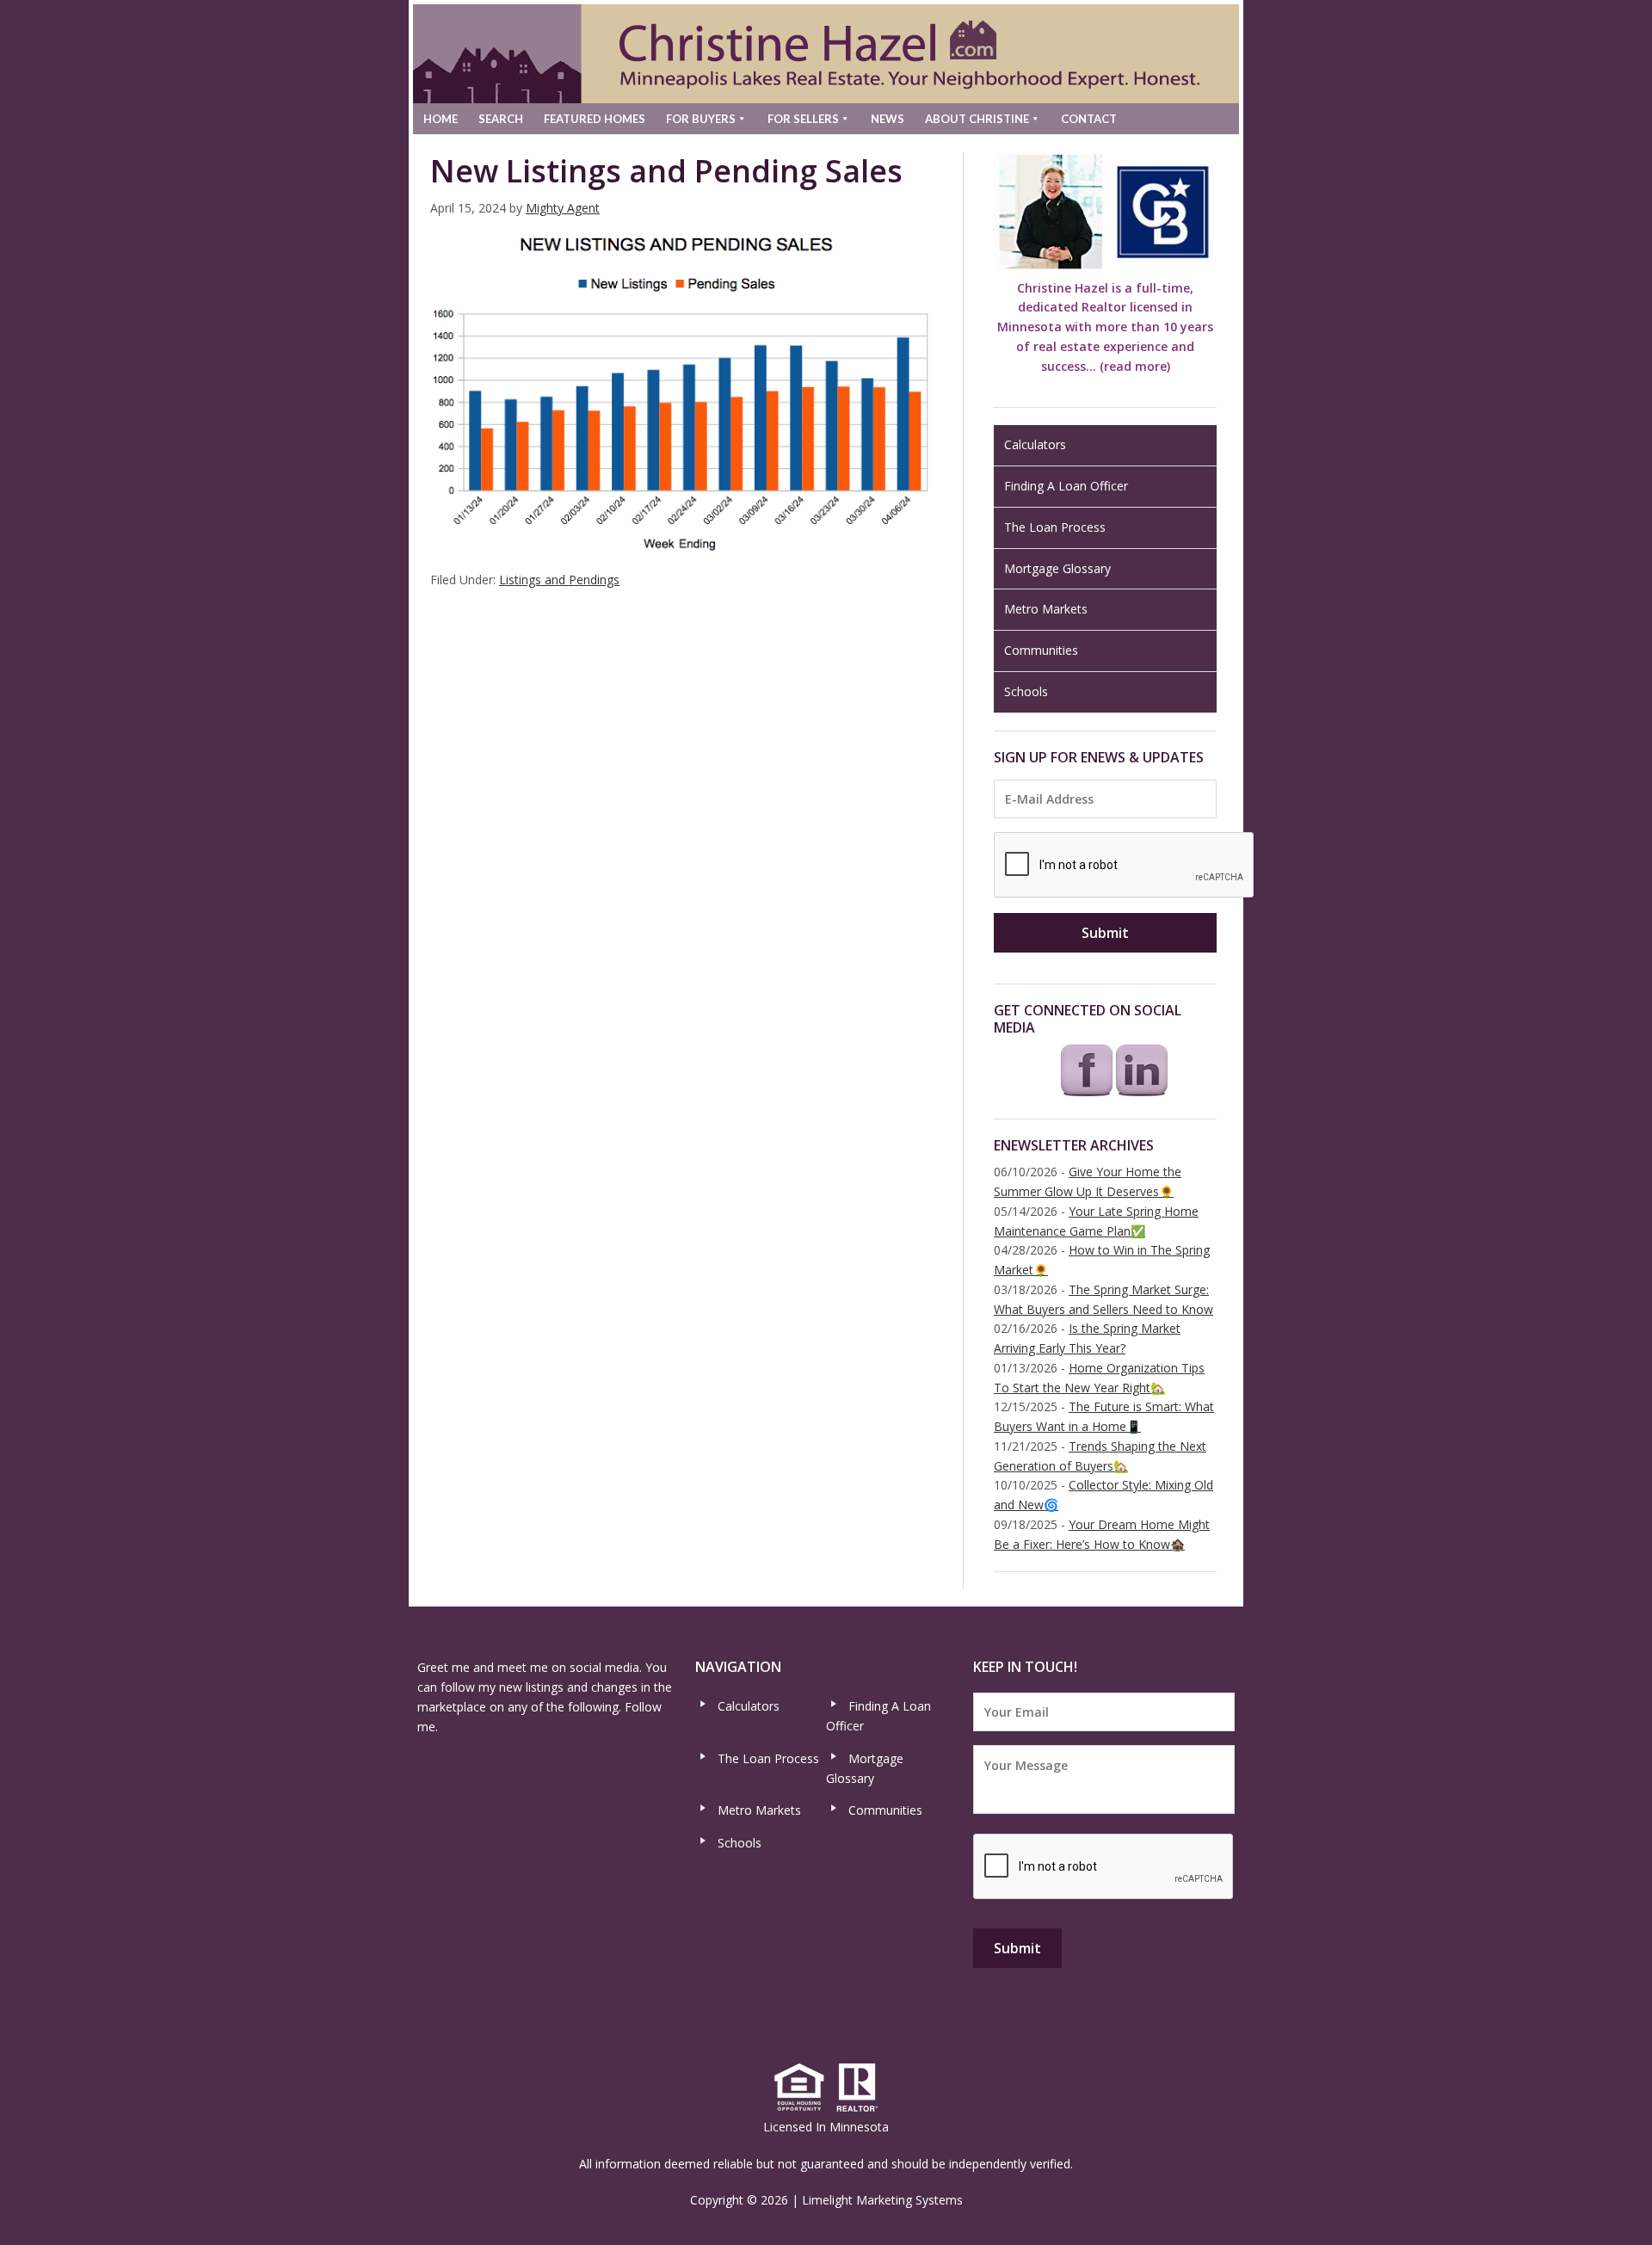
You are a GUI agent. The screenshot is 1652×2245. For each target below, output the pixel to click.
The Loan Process (1055, 527)
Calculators (1035, 444)
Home (441, 119)
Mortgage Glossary (1057, 568)
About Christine (977, 119)
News (888, 119)
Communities (1041, 650)
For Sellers (803, 119)
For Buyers (701, 119)
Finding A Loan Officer (1066, 486)
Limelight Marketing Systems (882, 2200)
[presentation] (1125, 866)
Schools (1026, 691)
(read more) (1135, 366)
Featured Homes (595, 119)
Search (501, 119)
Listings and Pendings (559, 580)
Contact (1089, 119)
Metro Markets (1046, 609)
